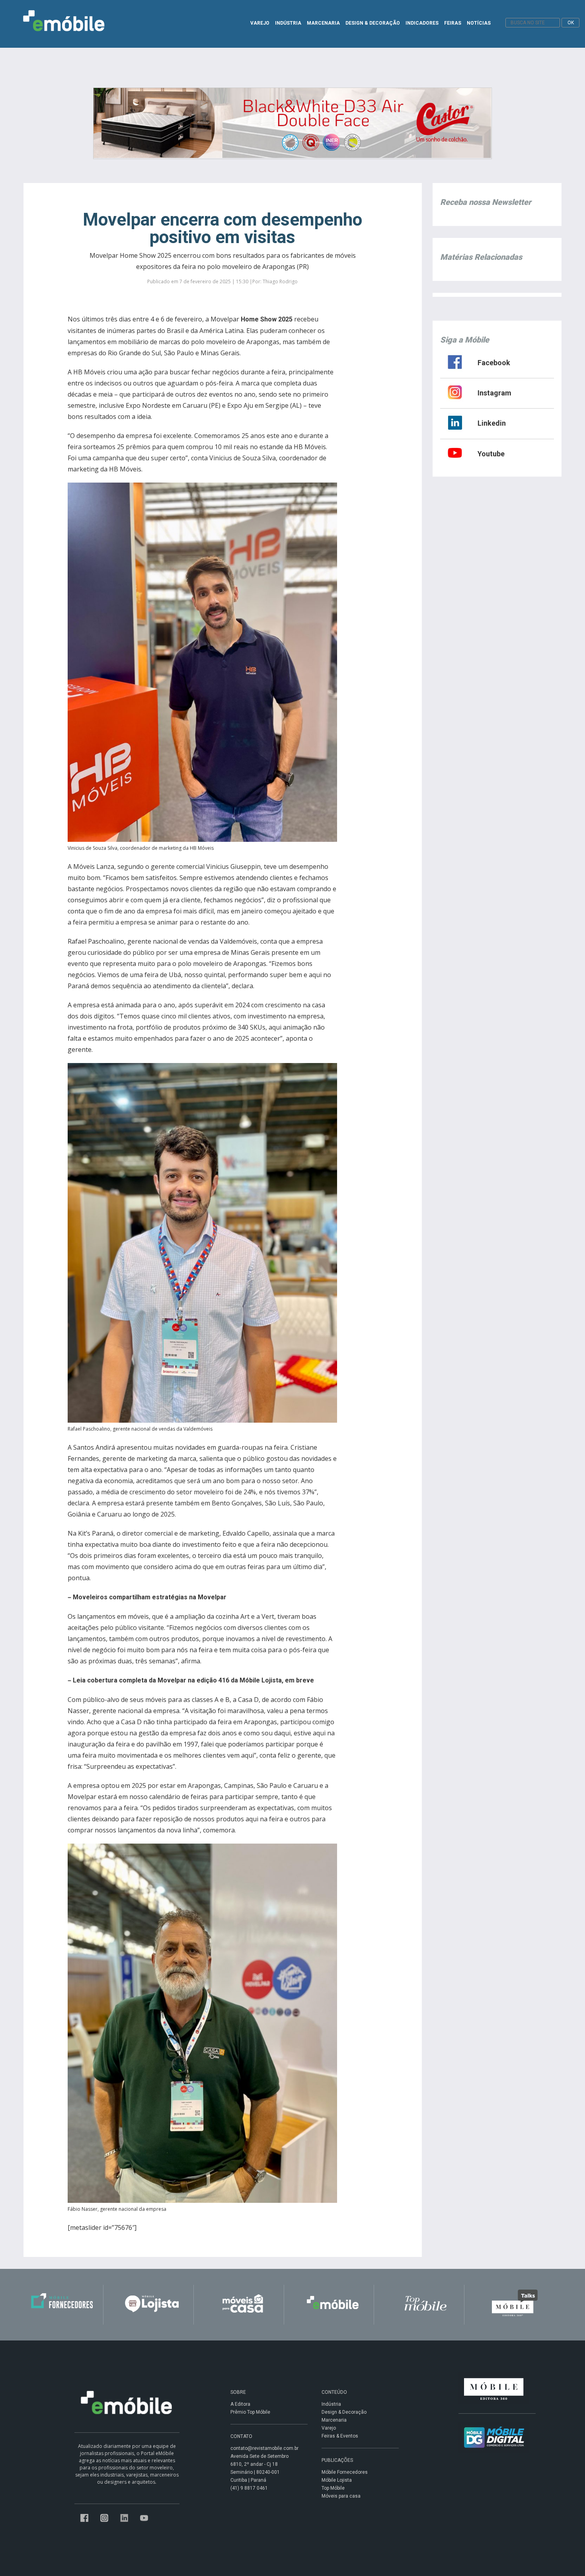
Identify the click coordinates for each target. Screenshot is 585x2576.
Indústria (331, 2404)
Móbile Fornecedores (345, 2472)
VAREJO (260, 23)
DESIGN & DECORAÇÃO (373, 23)
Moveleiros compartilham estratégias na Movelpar (150, 1597)
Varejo (329, 2428)
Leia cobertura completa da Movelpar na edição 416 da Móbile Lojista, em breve (193, 1680)
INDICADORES (422, 23)
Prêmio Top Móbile (250, 2412)
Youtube (491, 454)
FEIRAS (453, 23)
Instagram (494, 393)
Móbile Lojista (337, 2480)
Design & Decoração (344, 2412)
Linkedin (492, 423)
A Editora (240, 2404)
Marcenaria (334, 2420)
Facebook (494, 363)
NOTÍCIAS (479, 23)
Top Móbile (333, 2488)
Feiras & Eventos (340, 2436)
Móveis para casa (341, 2496)
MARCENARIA (323, 23)
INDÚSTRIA (288, 23)
